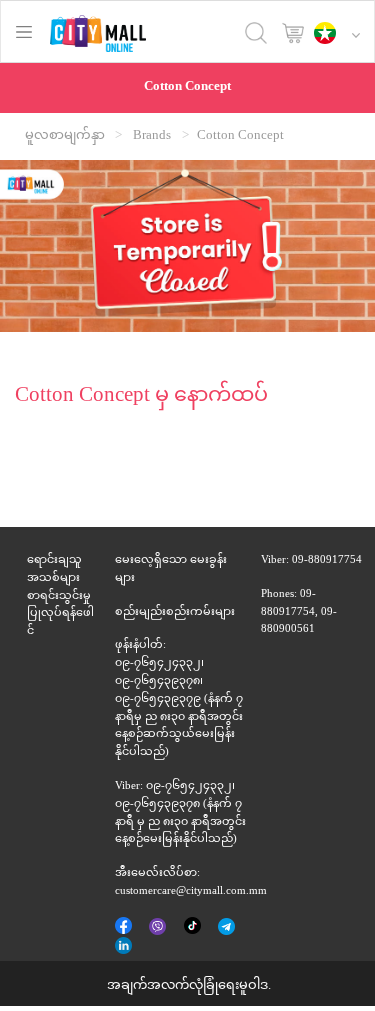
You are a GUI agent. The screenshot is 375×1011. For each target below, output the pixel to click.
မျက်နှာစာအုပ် (125, 927)
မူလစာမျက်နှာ (65, 136)
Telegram (228, 928)
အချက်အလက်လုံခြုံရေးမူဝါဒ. (189, 986)
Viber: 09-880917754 (311, 560)
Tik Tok (193, 927)
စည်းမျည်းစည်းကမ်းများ (175, 612)
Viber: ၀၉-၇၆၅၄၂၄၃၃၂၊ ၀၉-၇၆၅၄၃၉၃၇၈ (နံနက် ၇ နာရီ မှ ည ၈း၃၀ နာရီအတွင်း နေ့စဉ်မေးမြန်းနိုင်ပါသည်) (180, 813)
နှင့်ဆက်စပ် (125, 947)
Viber (159, 928)
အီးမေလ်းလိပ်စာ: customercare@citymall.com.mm (191, 882)
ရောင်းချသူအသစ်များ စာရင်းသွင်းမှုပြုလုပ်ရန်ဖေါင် (60, 596)
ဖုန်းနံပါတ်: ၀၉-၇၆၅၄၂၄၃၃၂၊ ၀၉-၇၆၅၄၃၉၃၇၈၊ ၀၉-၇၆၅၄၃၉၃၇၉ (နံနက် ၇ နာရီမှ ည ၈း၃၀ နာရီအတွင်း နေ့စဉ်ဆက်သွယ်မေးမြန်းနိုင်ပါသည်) (179, 699)
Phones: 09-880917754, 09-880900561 (299, 612)
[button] (342, 35)
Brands (152, 136)
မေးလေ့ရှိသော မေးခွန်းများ (171, 569)
